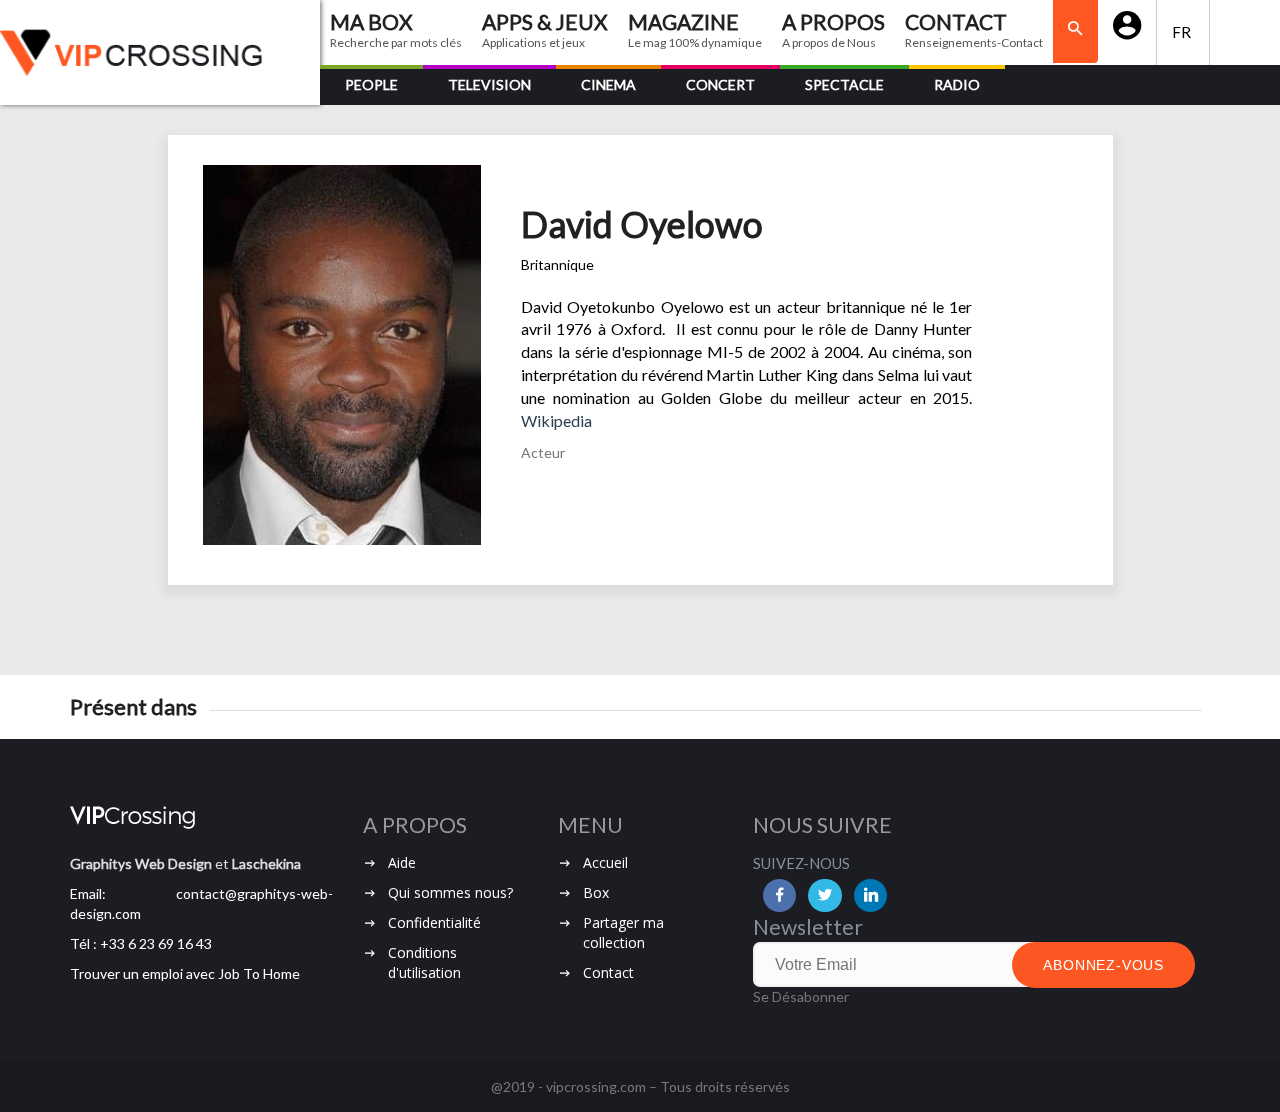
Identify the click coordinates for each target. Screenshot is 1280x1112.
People (371, 84)
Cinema (608, 84)
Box (596, 892)
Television (489, 84)
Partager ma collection (623, 932)
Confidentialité (434, 922)
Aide (402, 862)
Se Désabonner (801, 996)
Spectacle (844, 84)
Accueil (605, 862)
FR (1183, 32)
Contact (608, 972)
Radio (957, 84)
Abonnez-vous (1103, 965)
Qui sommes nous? (450, 892)
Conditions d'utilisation (424, 962)
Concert (720, 84)
